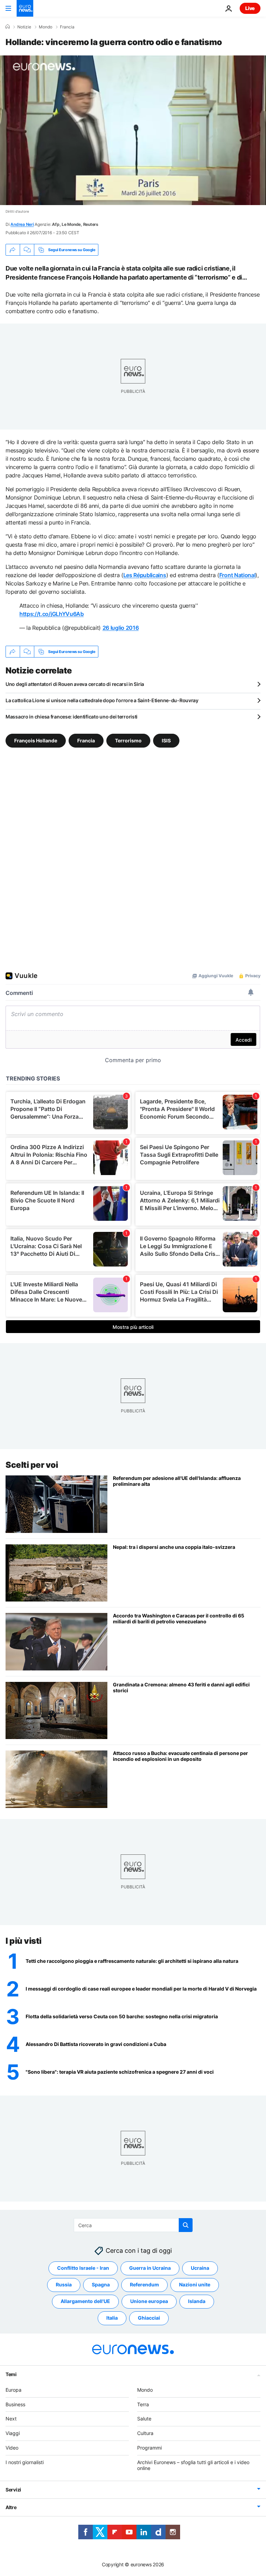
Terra (143, 2404)
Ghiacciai (149, 2318)
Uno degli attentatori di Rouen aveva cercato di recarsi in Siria (75, 684)
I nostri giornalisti (25, 2462)
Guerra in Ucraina (150, 2268)
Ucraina (200, 2268)
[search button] (186, 2225)
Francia (67, 27)
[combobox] (133, 2225)
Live (250, 8)
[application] (133, 130)
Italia (112, 2318)
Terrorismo (128, 740)
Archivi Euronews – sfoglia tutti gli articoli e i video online (193, 2465)
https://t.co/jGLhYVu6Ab (52, 614)
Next (11, 2419)
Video (12, 2448)
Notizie (24, 27)
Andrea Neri (22, 224)
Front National (237, 575)
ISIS (166, 740)
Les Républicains (145, 575)
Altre (11, 2507)
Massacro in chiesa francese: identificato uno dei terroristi (72, 717)
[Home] (8, 27)
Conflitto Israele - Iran (83, 2268)
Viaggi (13, 2433)
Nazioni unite (195, 2284)
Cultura (145, 2433)
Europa (14, 2390)
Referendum (144, 2284)
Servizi (13, 2490)
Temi (11, 2374)
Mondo (46, 27)
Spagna (101, 2284)
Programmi (149, 2448)
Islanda (197, 2301)
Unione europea (149, 2301)
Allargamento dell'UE (85, 2301)
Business (15, 2404)
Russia (64, 2284)
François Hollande (36, 740)
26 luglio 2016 (121, 628)
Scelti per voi (32, 1465)
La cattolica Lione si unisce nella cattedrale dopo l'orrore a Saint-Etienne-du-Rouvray (102, 700)
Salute (144, 2419)
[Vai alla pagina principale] (25, 8)
